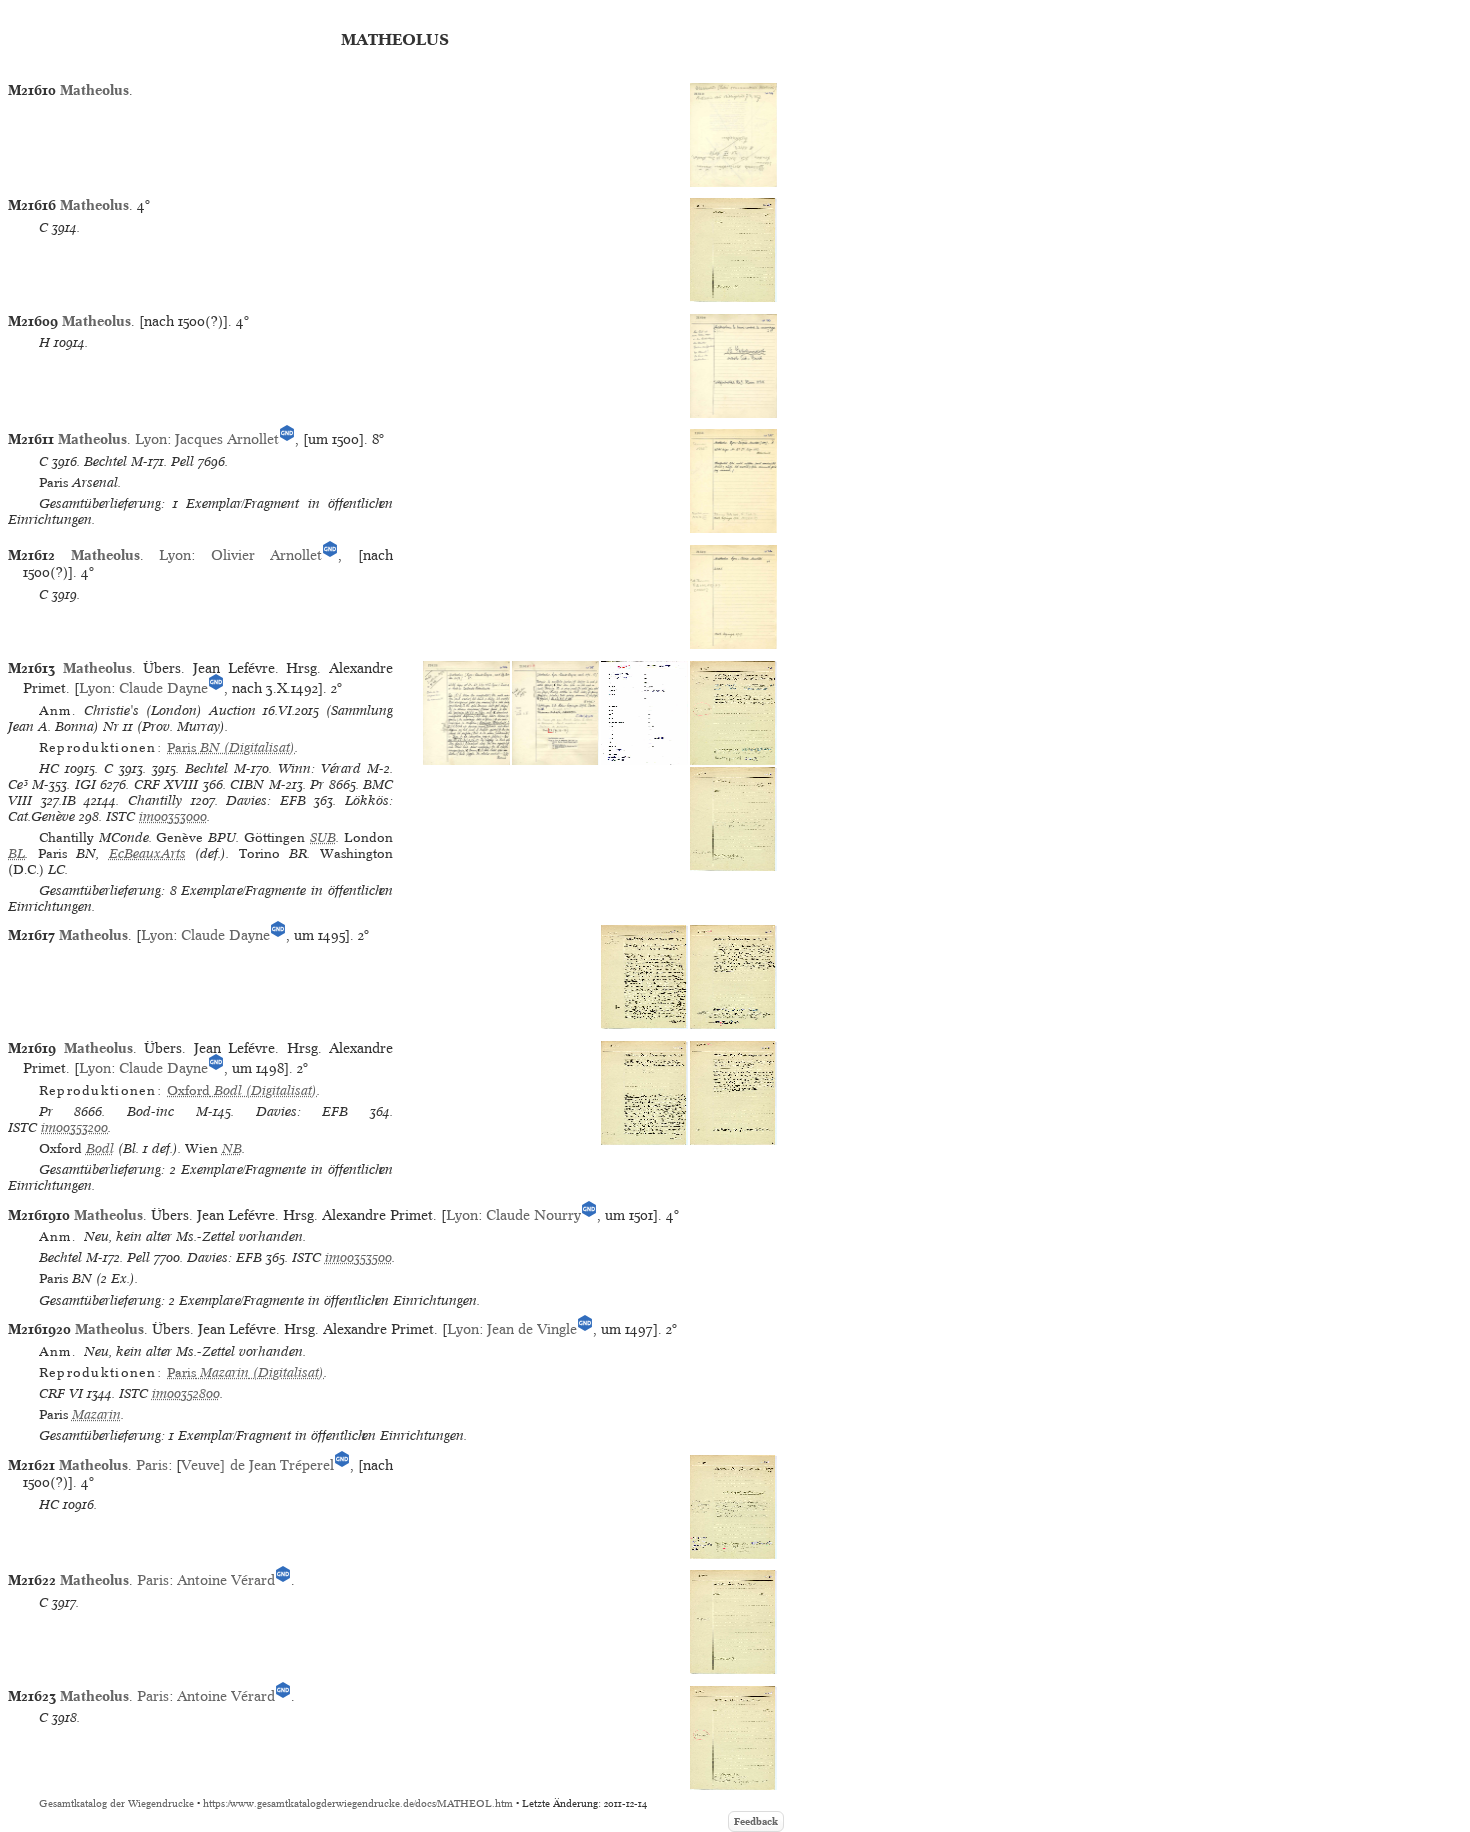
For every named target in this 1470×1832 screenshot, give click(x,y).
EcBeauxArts (147, 853)
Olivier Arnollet (267, 555)
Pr (317, 784)
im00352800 (186, 1393)
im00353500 (358, 1257)
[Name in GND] (287, 439)
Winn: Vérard (319, 768)
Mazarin (96, 1414)
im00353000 (173, 816)
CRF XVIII (166, 784)
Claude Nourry (533, 1215)
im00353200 (74, 1127)
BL (16, 853)
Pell (182, 461)
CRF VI (61, 1393)
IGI (85, 784)
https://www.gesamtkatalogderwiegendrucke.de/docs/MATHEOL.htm (358, 1803)
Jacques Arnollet (227, 439)
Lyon (151, 439)
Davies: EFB (266, 800)
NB (232, 1148)
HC (49, 768)
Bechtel (105, 461)
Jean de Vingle (532, 1329)
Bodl (100, 1148)
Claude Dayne (163, 688)
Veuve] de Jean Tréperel (257, 1465)
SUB (323, 837)
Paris (152, 1465)
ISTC (120, 816)
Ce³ (18, 784)
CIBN (247, 784)
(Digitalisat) (231, 747)
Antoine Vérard (226, 1580)
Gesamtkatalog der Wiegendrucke (116, 1803)
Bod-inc (150, 1111)
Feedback (756, 1821)
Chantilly (155, 800)
